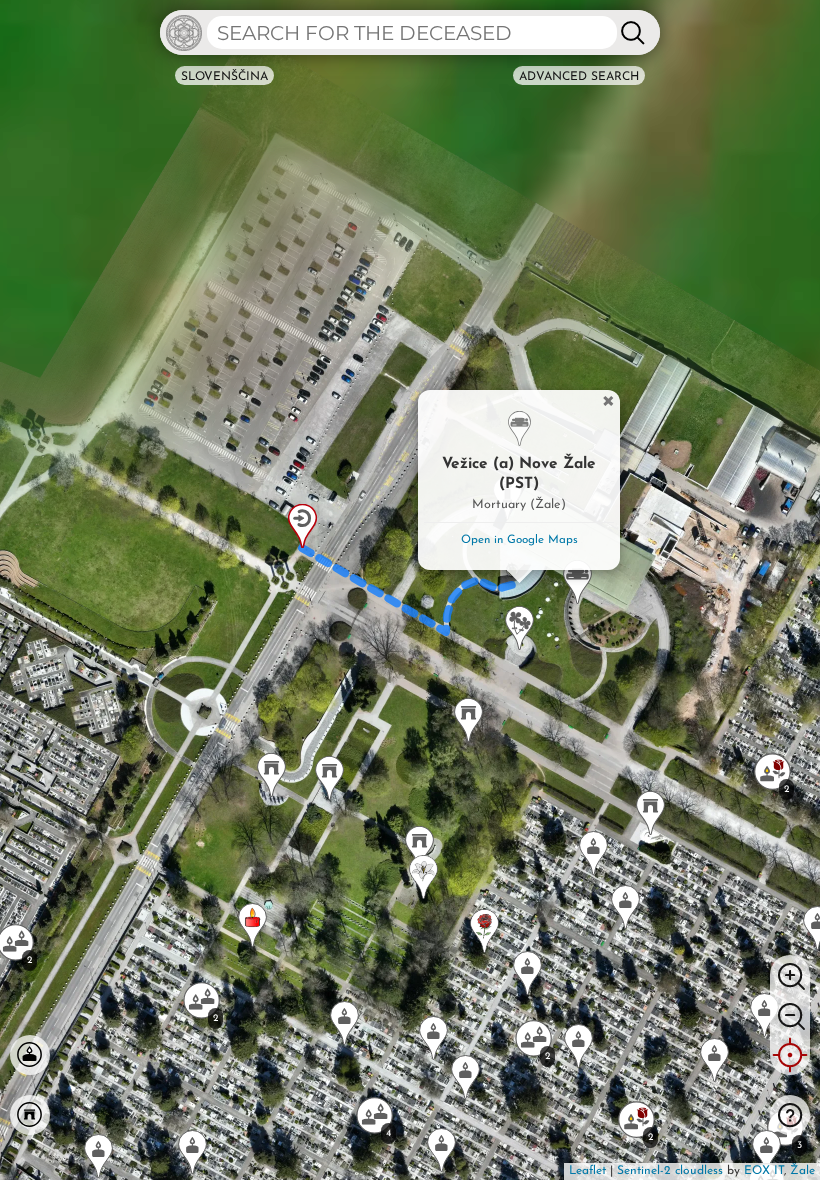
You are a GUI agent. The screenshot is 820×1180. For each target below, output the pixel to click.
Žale (802, 1171)
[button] (329, 778)
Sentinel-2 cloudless (670, 1171)
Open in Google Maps (519, 540)
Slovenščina (224, 77)
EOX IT (764, 1171)
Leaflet (587, 1171)
